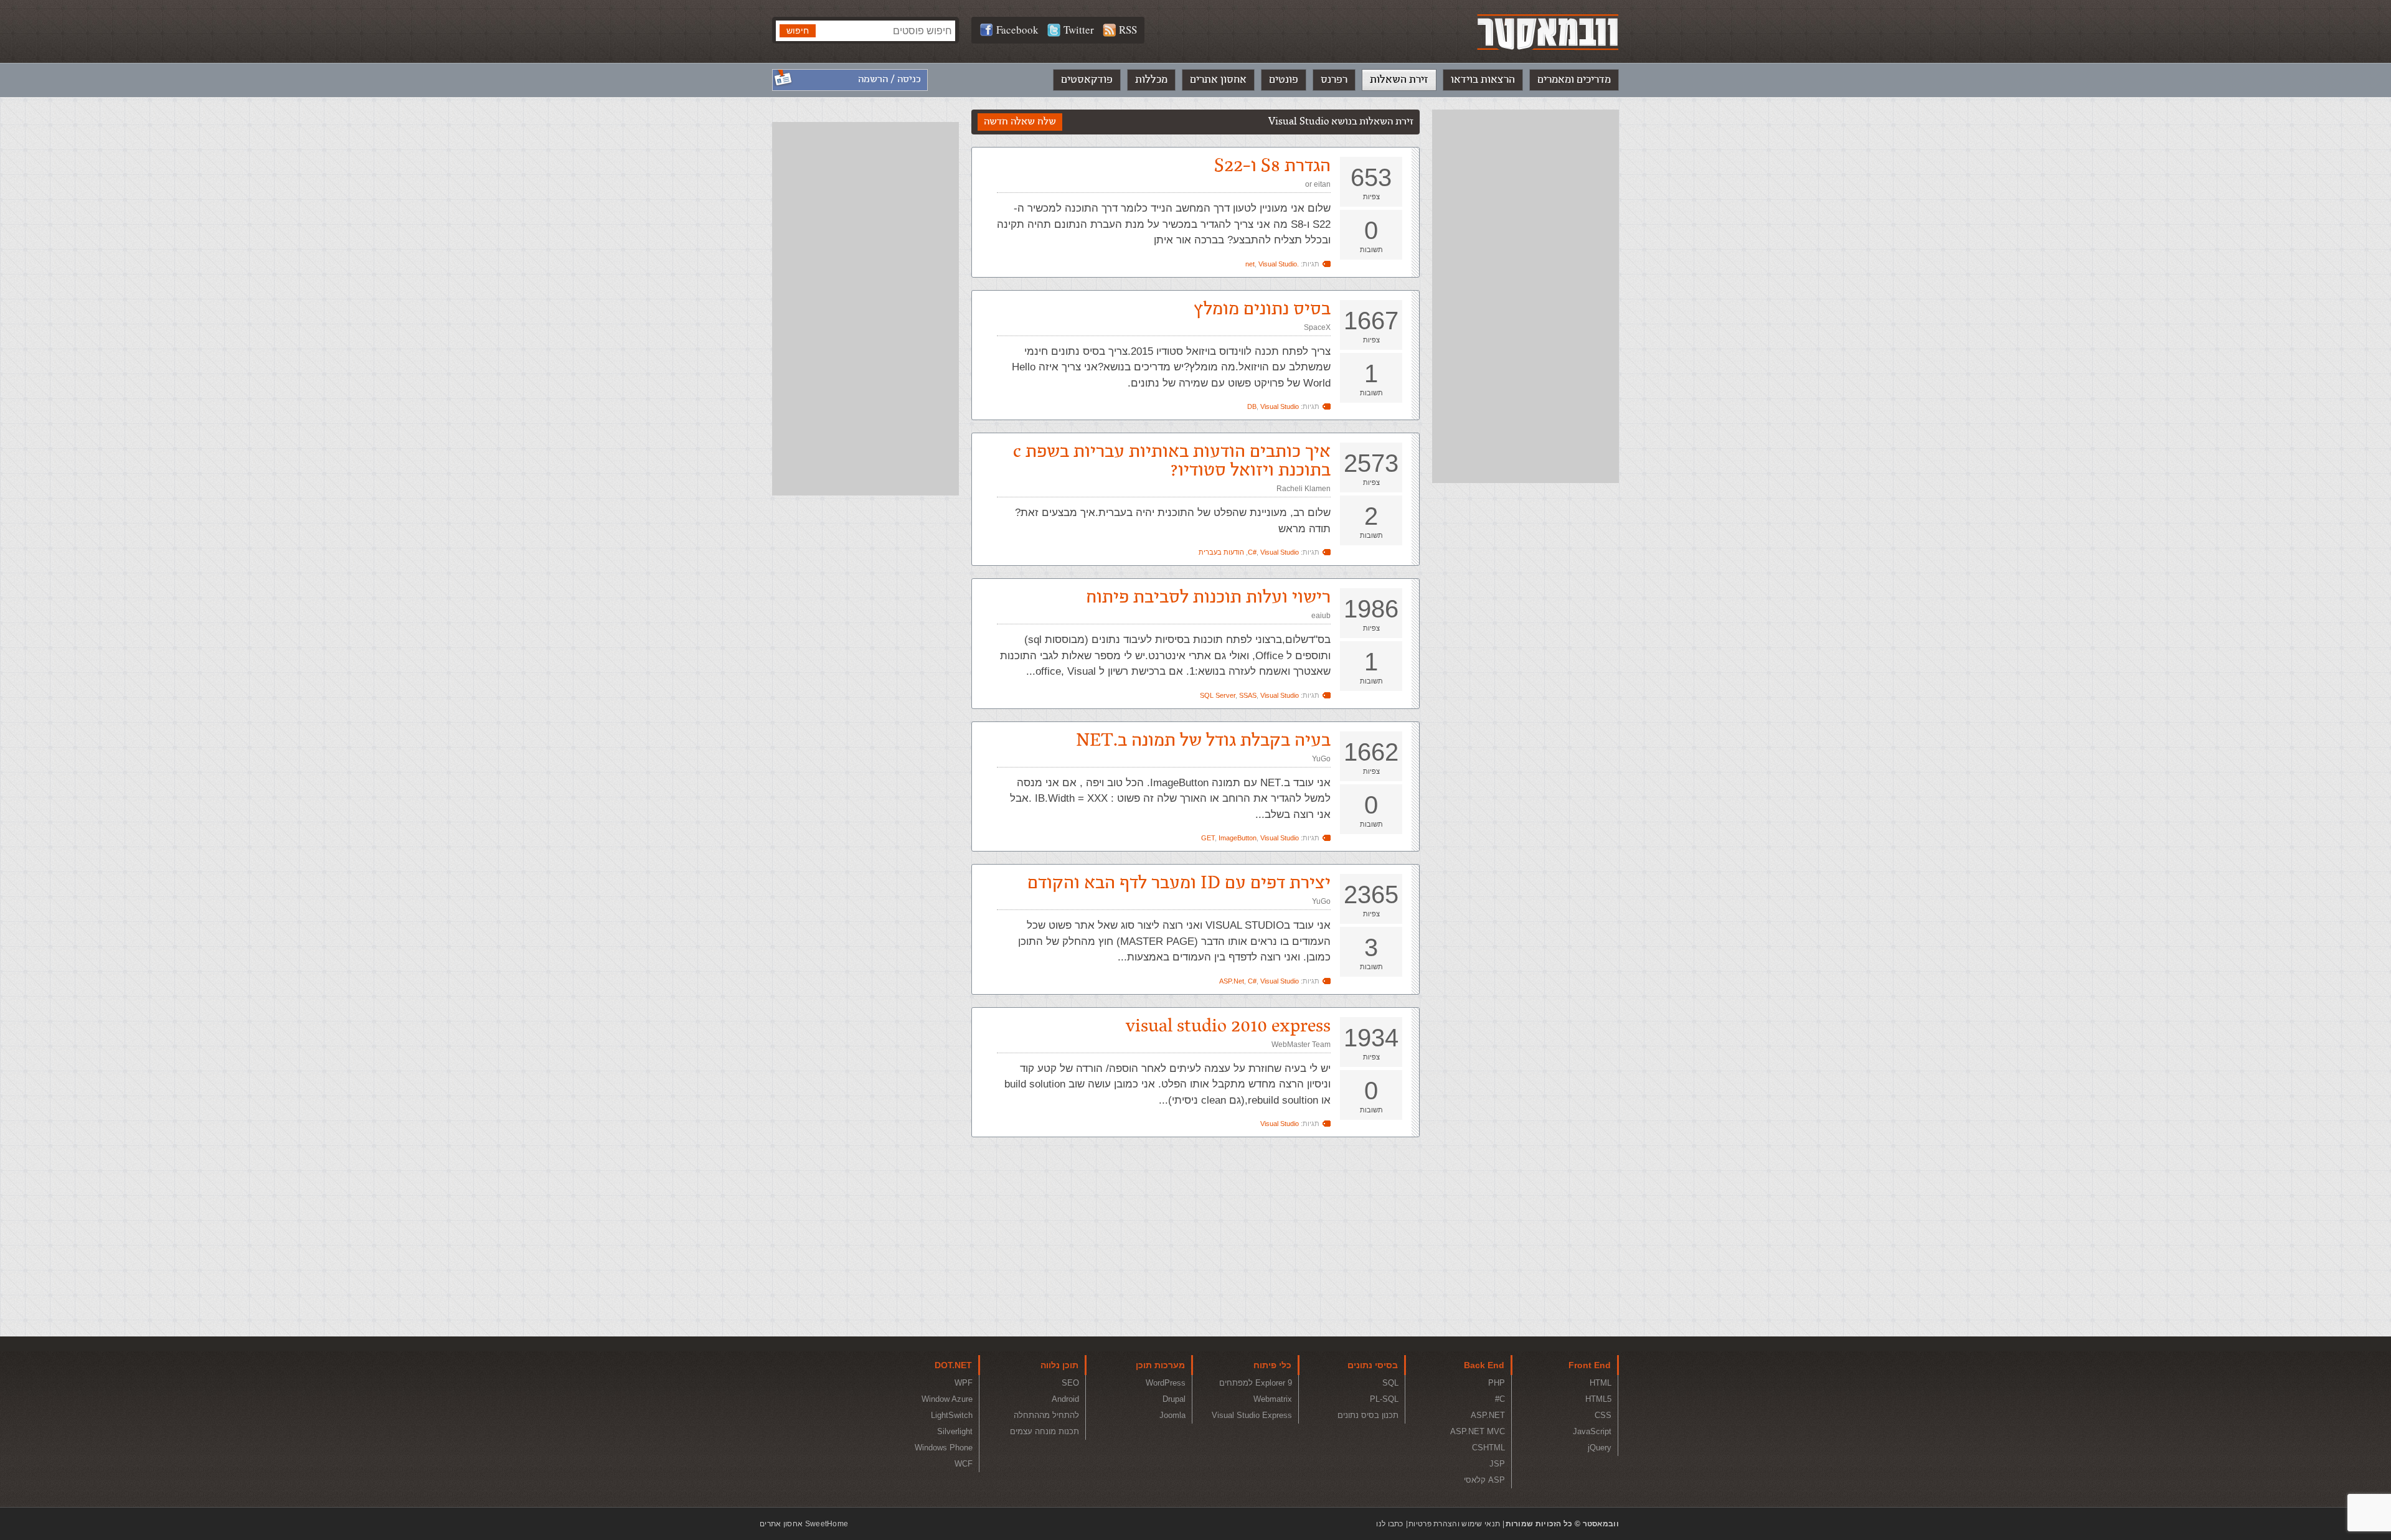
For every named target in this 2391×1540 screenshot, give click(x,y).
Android (1065, 1399)
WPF (964, 1383)
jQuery (1600, 1448)
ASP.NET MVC (1478, 1431)
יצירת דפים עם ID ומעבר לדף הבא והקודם (1179, 883)
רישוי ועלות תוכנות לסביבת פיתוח (1208, 597)
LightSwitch (952, 1415)
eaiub (1321, 616)
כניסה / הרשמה (889, 79)
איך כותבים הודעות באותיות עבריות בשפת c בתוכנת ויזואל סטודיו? (1172, 461)
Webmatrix (1273, 1399)
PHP (1497, 1383)
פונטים (1284, 80)
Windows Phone (944, 1448)
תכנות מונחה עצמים (1045, 1431)
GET (1208, 838)
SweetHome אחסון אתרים (804, 1524)
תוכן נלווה (1059, 1365)
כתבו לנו (1389, 1524)
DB (1252, 406)
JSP (1497, 1464)
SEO (1070, 1383)
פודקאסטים (1087, 80)
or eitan (1318, 184)
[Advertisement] (1526, 296)
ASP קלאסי (1484, 1480)
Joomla (1172, 1415)
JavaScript (1592, 1431)
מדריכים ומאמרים (1574, 80)
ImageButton (1238, 838)
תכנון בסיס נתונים (1368, 1415)
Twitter (1079, 30)
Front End (1590, 1365)
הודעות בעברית (1221, 552)
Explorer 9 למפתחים (1256, 1383)
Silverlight (955, 1431)
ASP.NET (1488, 1415)
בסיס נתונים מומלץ (1262, 309)
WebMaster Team (1301, 1045)
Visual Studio (1278, 264)
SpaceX (1317, 327)
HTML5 (1598, 1399)
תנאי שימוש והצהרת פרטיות (1454, 1524)
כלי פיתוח (1272, 1365)
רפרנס (1334, 80)
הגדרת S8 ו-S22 (1272, 166)
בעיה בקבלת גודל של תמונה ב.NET (1203, 740)
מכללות (1151, 80)
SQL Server (1218, 695)
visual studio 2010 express (1228, 1026)
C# (1252, 552)
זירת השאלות (1399, 80)
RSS (1128, 30)
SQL (1390, 1383)
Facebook (1017, 30)
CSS (1603, 1415)
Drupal (1174, 1399)
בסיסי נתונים (1373, 1365)
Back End (1484, 1365)
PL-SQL (1384, 1399)
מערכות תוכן (1160, 1365)
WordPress (1166, 1383)
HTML (1601, 1383)
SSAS (1248, 695)
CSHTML (1488, 1448)
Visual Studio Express (1252, 1415)
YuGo (1321, 759)
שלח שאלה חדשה (1020, 122)
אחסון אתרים (1218, 80)
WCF (964, 1464)
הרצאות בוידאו (1483, 80)
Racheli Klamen (1304, 489)
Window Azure (947, 1399)
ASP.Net (1232, 981)
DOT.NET (953, 1365)
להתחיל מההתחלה (1046, 1415)
